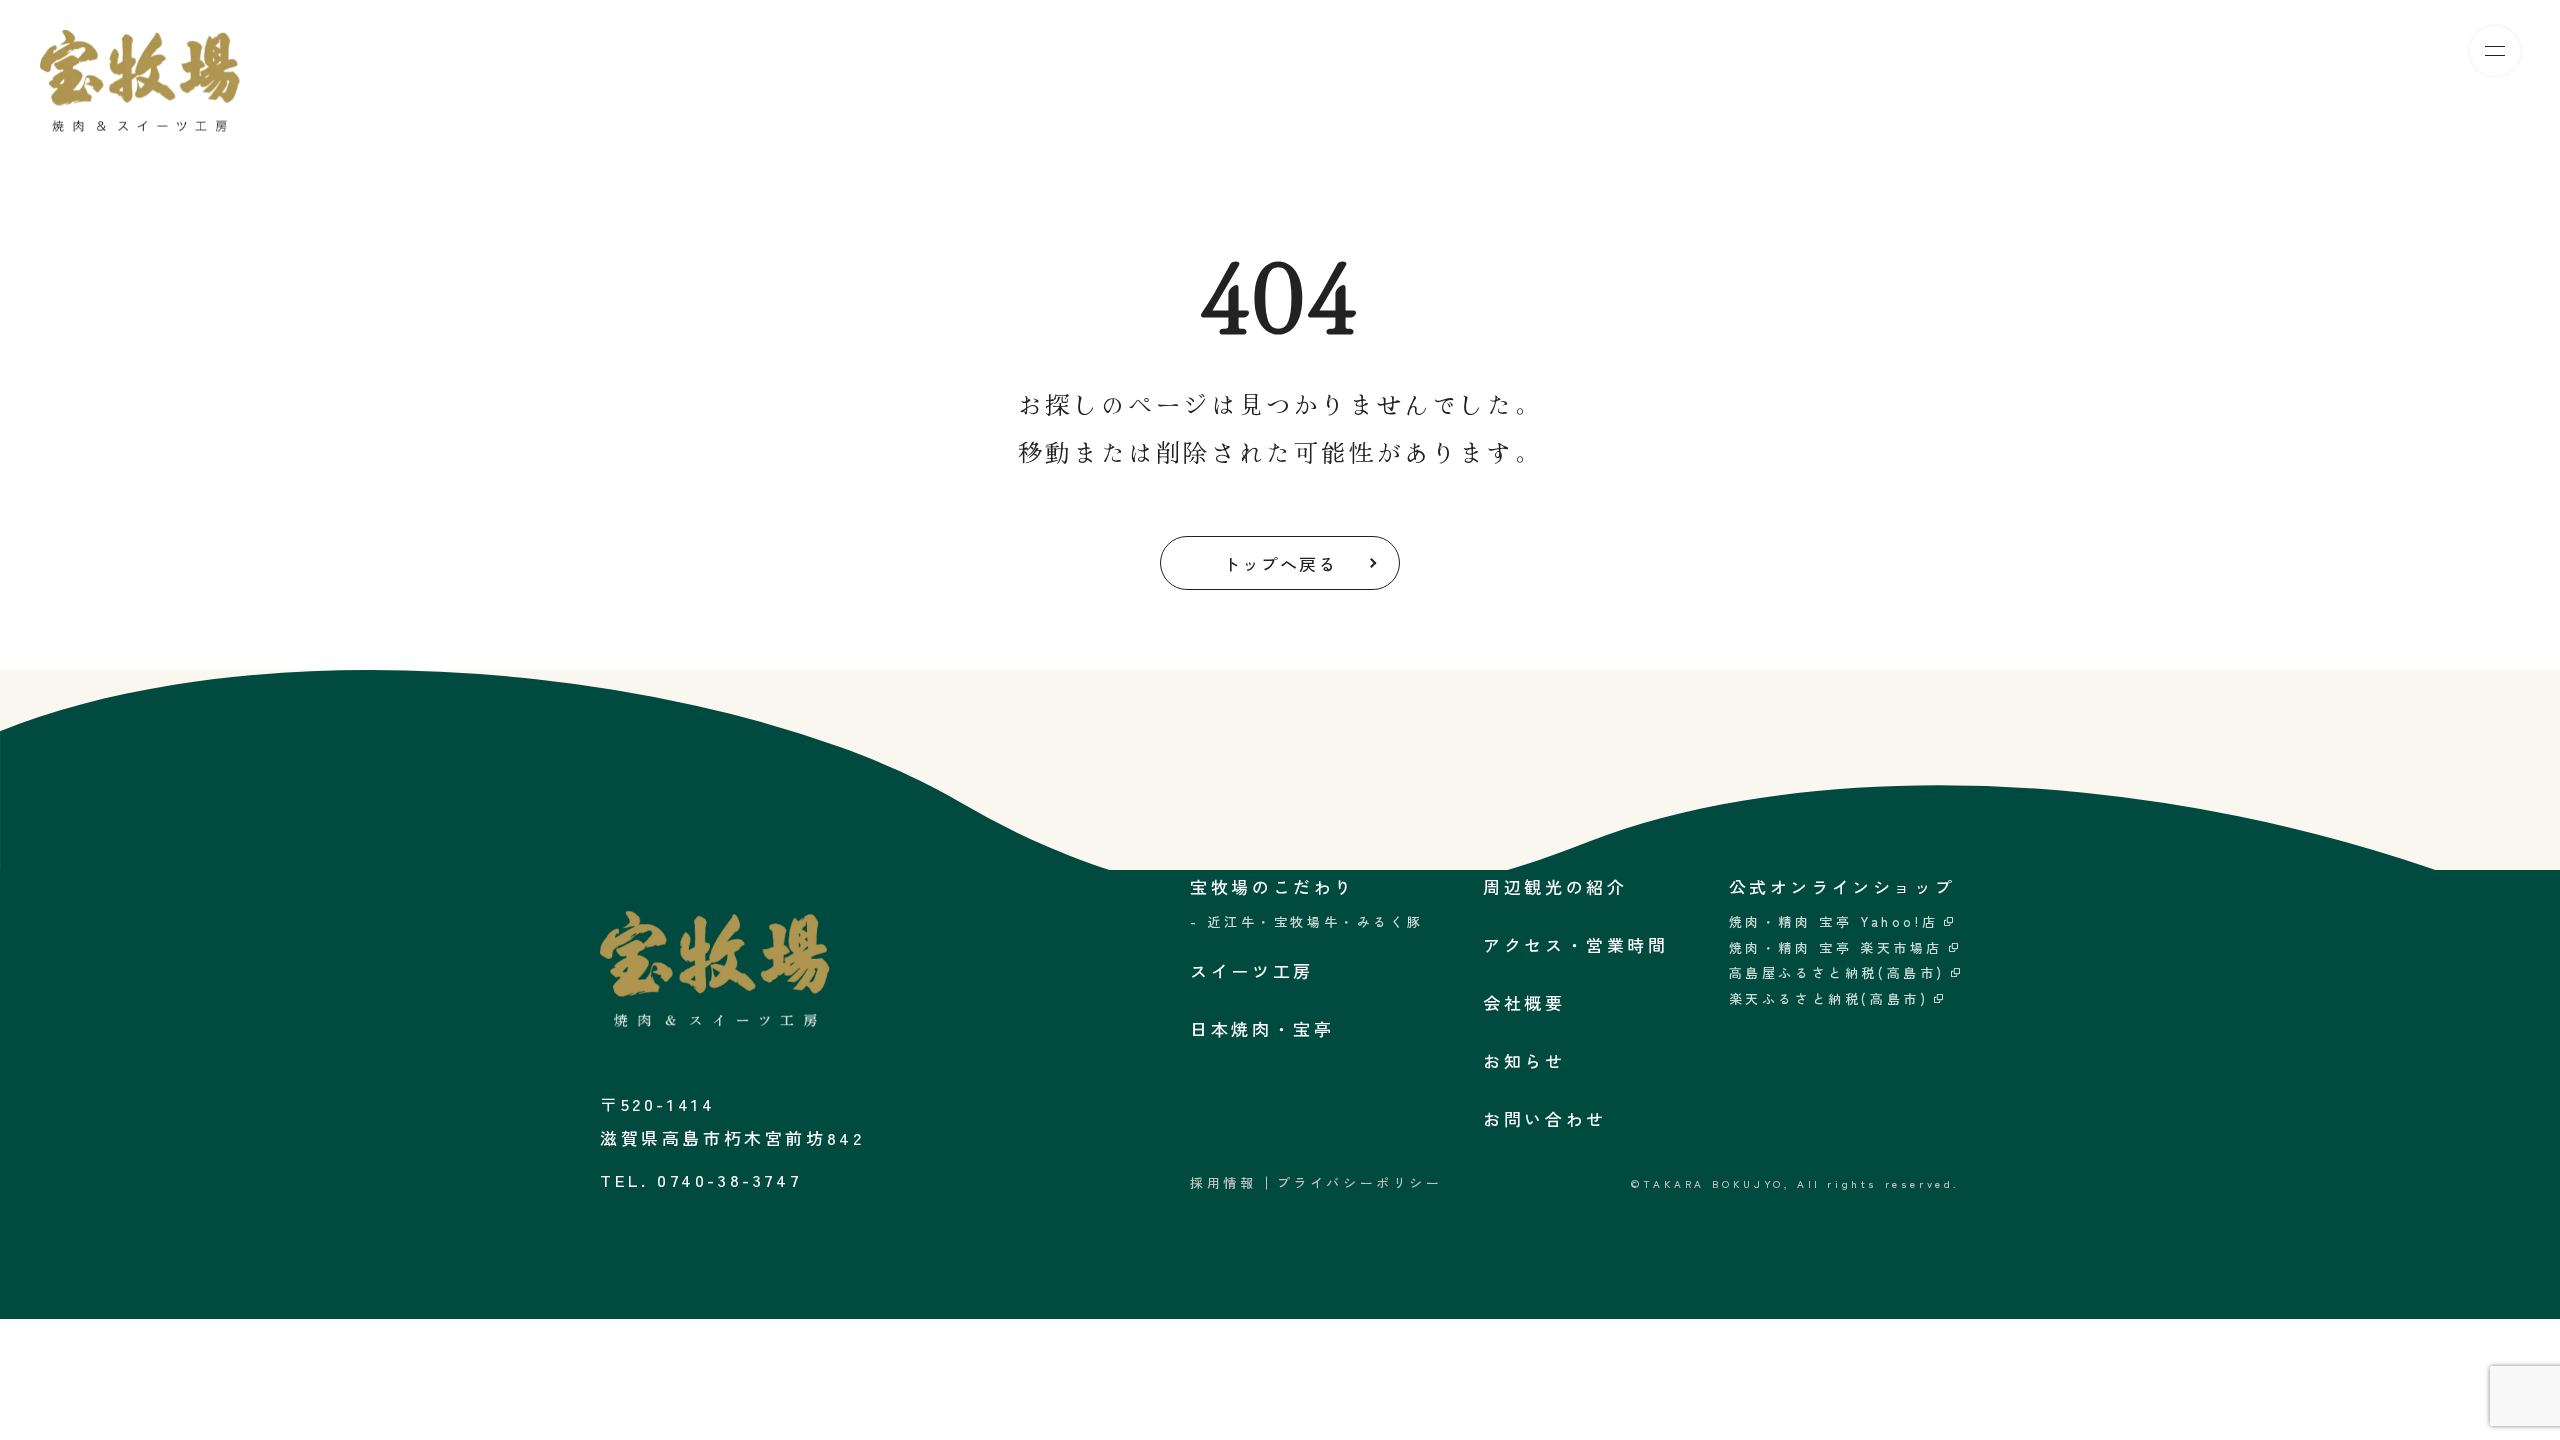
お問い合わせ (1545, 1118)
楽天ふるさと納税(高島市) (1829, 999)
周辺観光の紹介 (1555, 886)
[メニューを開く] (2495, 51)
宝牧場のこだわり (1964, 55)
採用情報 (1223, 1182)
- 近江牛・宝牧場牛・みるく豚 (1306, 922)
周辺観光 (2404, 55)
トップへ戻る (1280, 563)
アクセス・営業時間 (1575, 944)
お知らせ (1524, 1060)
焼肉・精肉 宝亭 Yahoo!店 (1834, 922)
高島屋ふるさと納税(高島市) (1837, 973)
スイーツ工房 (2123, 55)
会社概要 (1524, 1002)
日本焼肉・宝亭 (2272, 55)
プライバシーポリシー (1360, 1182)
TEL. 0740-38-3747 (701, 1179)
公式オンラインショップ (1842, 886)
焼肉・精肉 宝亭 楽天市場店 (1836, 948)
